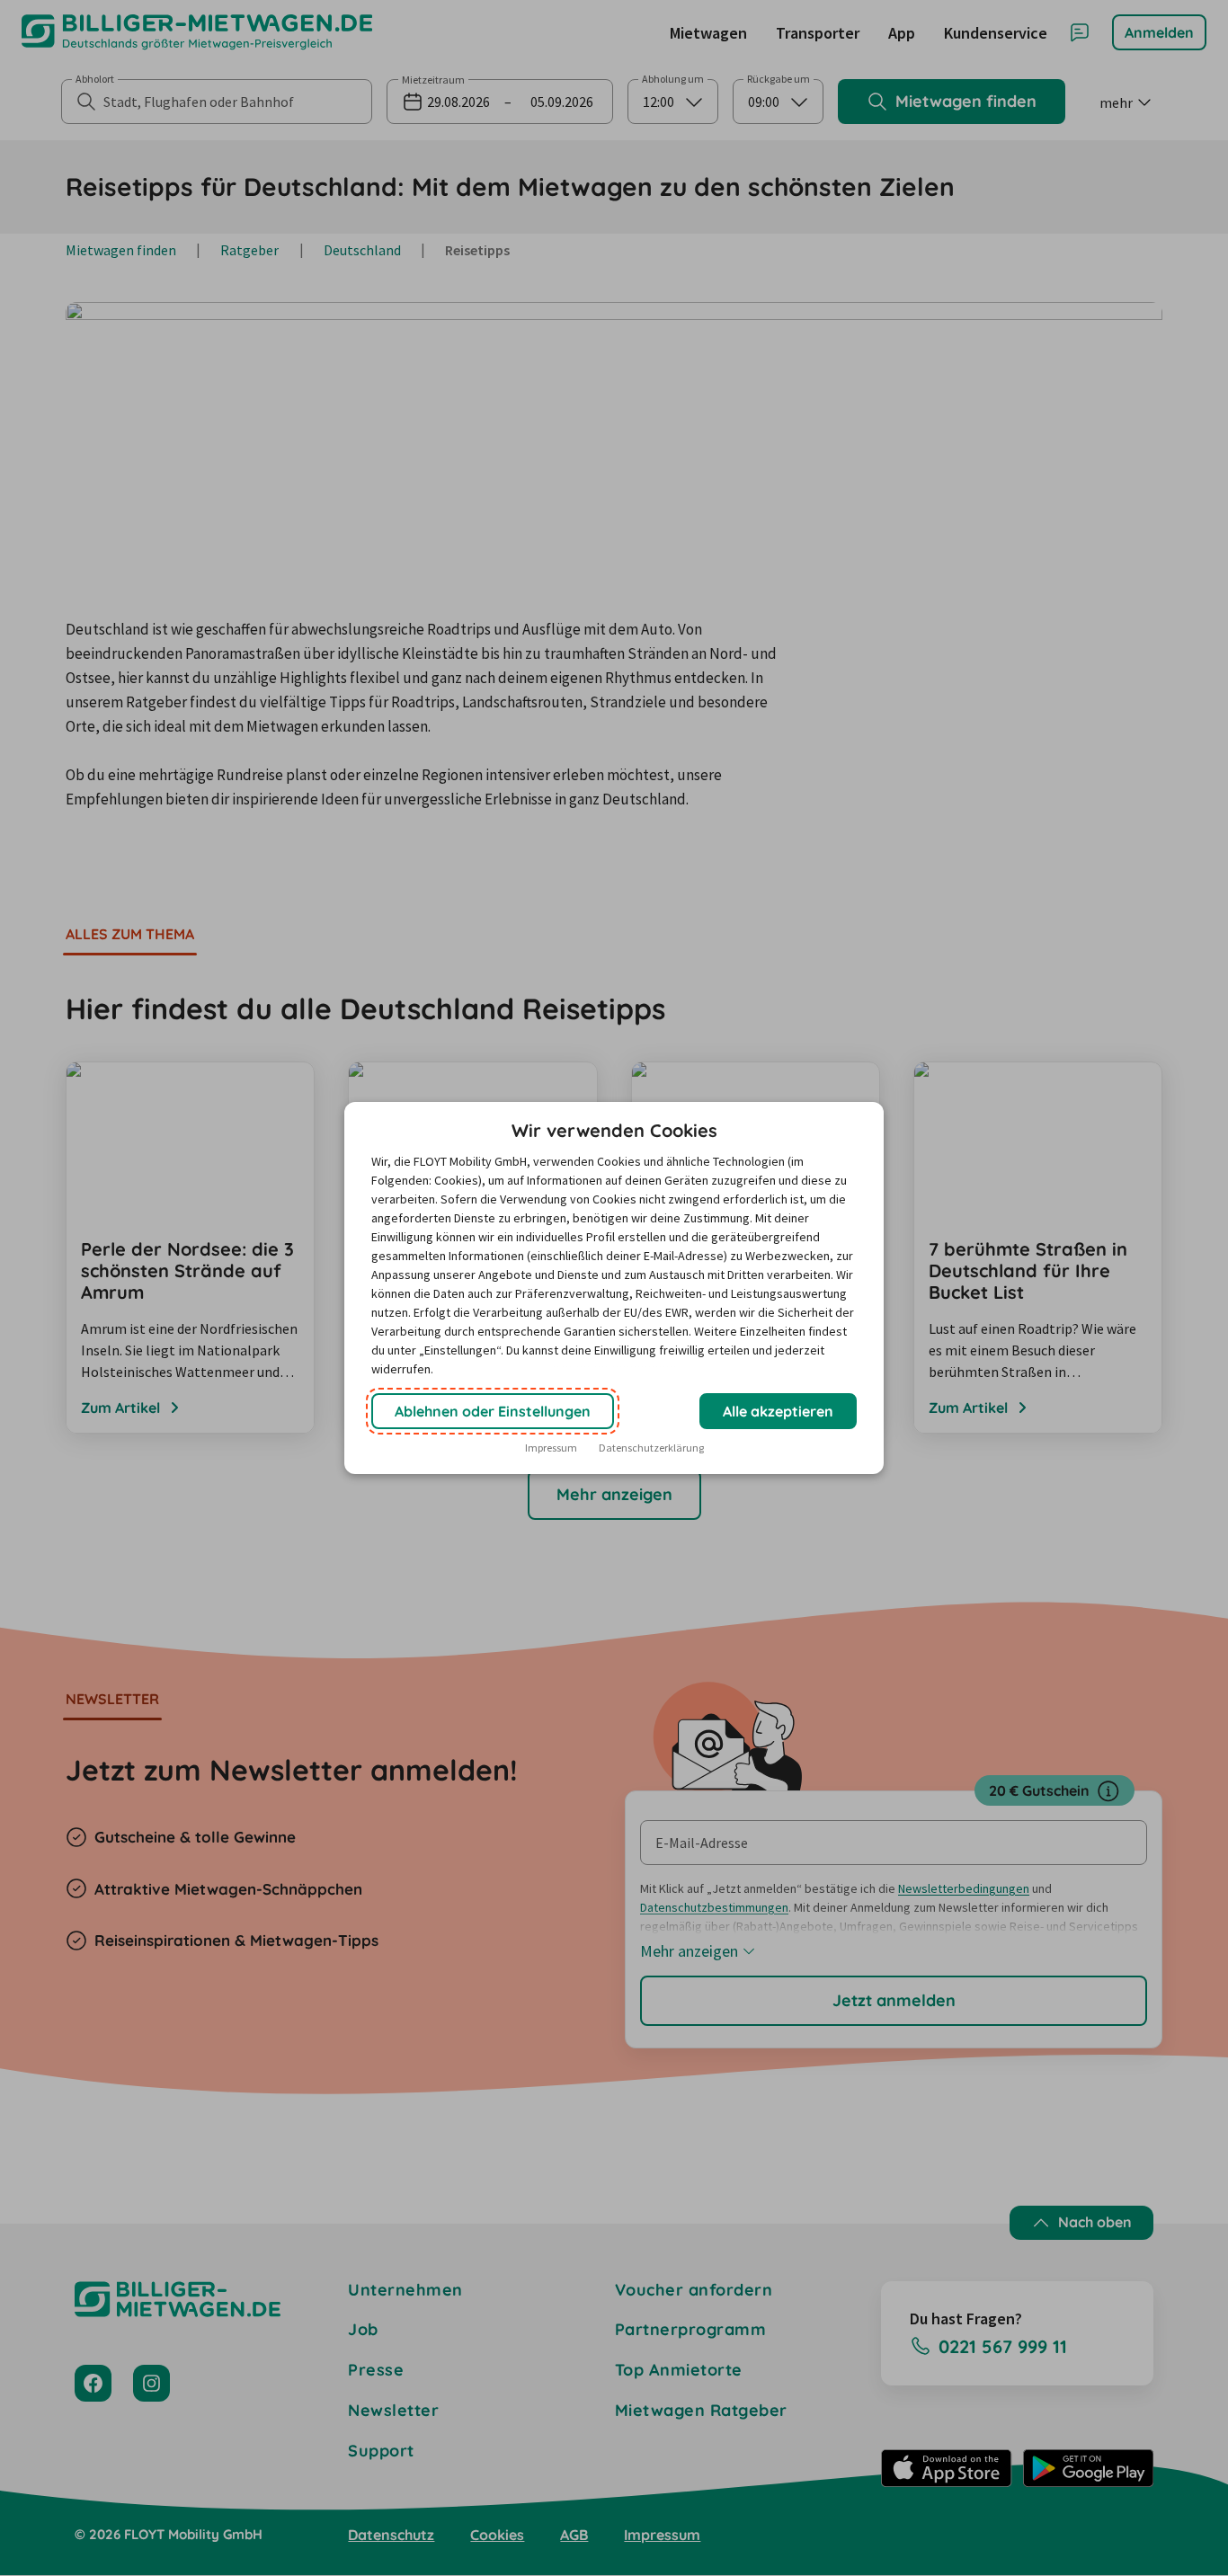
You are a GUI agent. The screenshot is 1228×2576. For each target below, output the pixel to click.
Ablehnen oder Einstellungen (493, 1411)
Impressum (551, 1448)
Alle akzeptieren (778, 1411)
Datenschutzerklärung (651, 1448)
